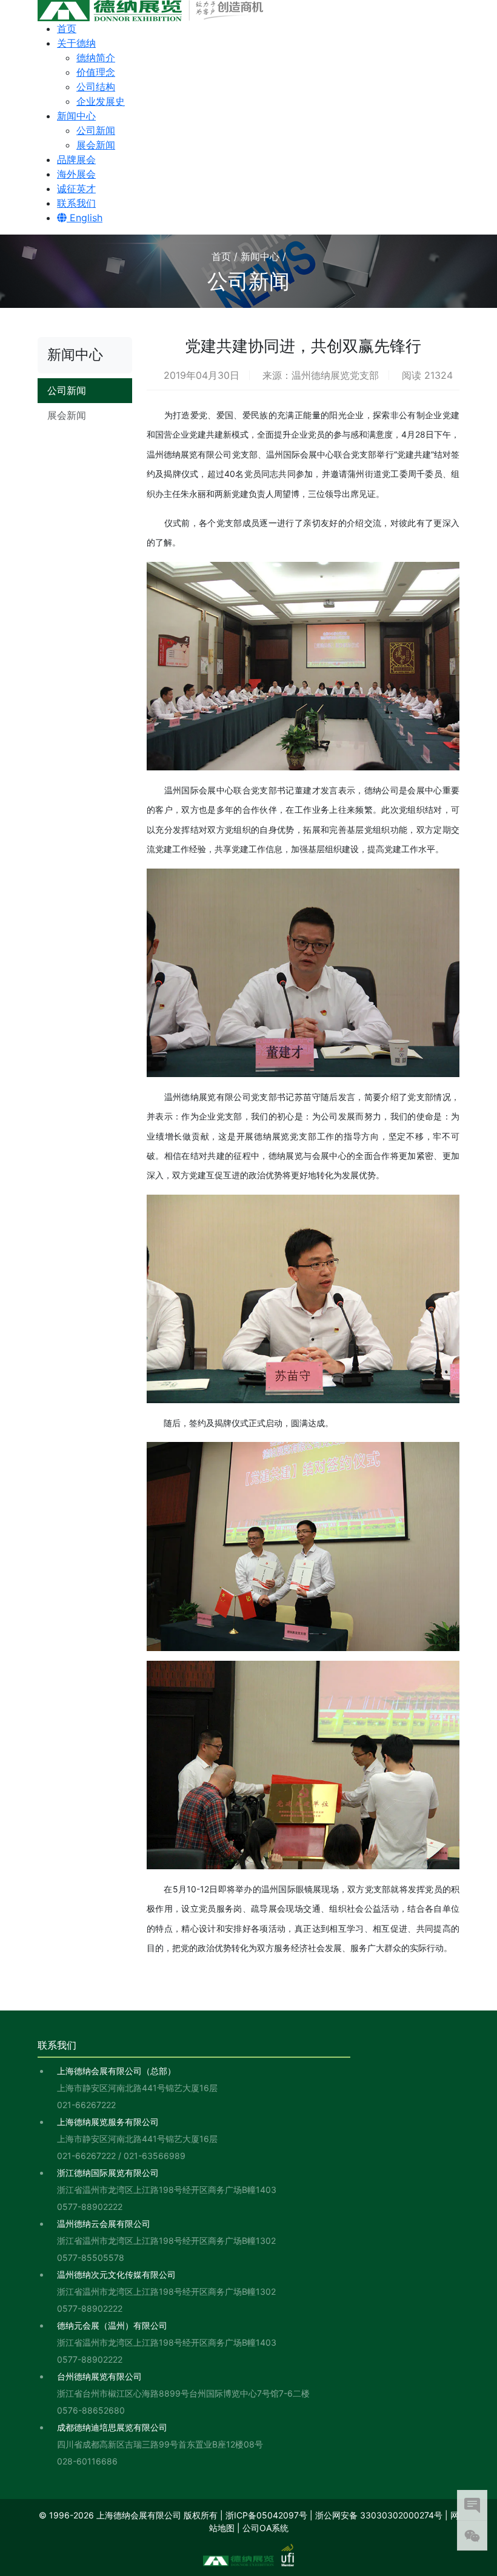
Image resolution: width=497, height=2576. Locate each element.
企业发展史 (101, 101)
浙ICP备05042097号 (266, 2515)
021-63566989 (155, 2156)
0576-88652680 (91, 2410)
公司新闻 (96, 130)
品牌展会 (76, 159)
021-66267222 (86, 2105)
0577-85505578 (91, 2257)
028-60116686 (87, 2461)
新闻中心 (76, 116)
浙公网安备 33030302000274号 (379, 2515)
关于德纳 (76, 43)
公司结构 (96, 87)
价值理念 (96, 72)
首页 (67, 28)
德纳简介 (96, 58)
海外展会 (76, 174)
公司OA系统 (265, 2528)
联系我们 (76, 203)
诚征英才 (76, 189)
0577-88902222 (90, 2207)
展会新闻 (96, 145)
